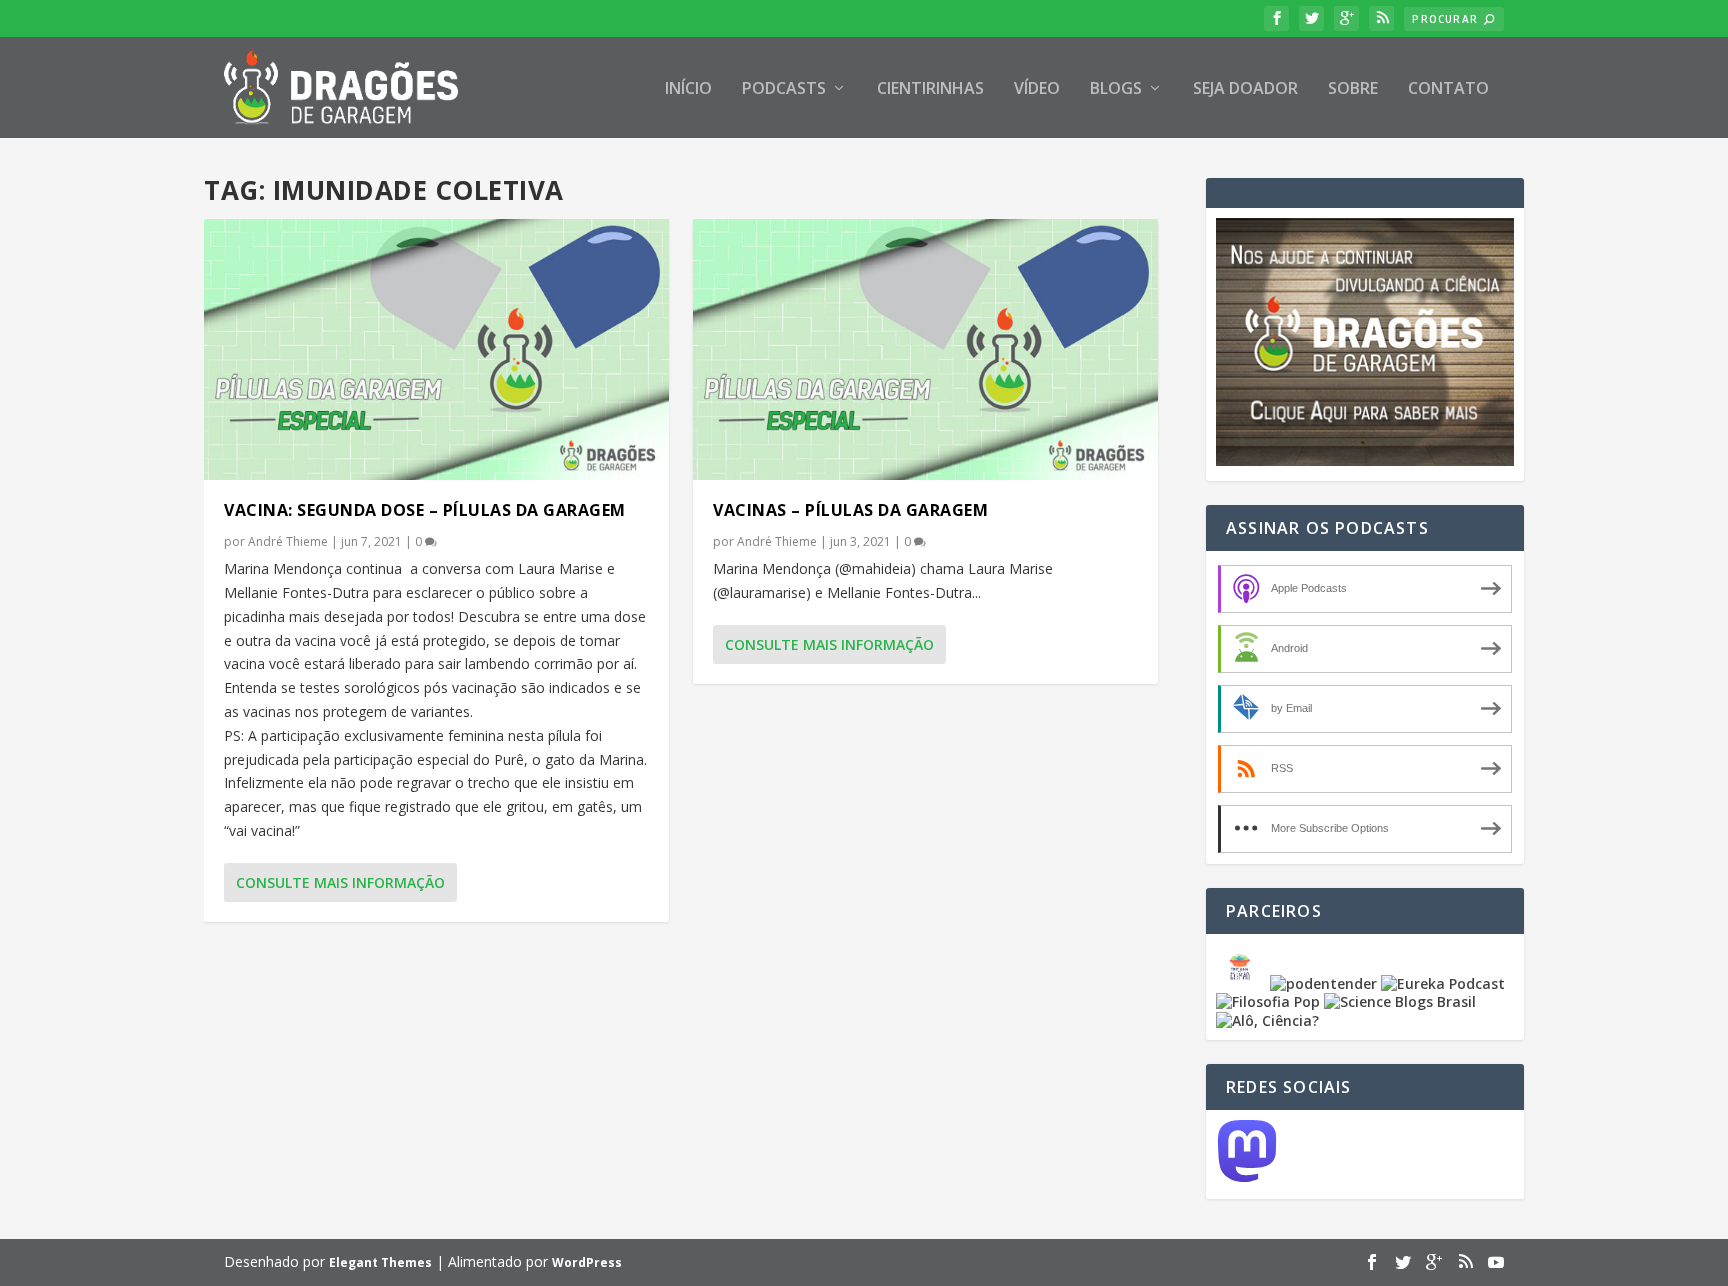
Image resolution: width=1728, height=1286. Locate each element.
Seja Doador (1245, 89)
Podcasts (784, 89)
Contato (1448, 89)
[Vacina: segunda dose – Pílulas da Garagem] (436, 349)
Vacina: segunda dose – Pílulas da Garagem (425, 510)
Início (688, 89)
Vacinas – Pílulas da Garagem (850, 510)
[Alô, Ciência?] (1267, 1020)
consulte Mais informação (340, 882)
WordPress (587, 1262)
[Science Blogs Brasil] (1400, 1001)
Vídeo (1037, 89)
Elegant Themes (380, 1262)
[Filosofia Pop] (1268, 1001)
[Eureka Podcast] (1443, 983)
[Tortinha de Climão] (1243, 983)
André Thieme (288, 541)
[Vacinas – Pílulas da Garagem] (925, 349)
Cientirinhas (930, 89)
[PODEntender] (1323, 983)
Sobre (1353, 89)
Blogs (1116, 89)
